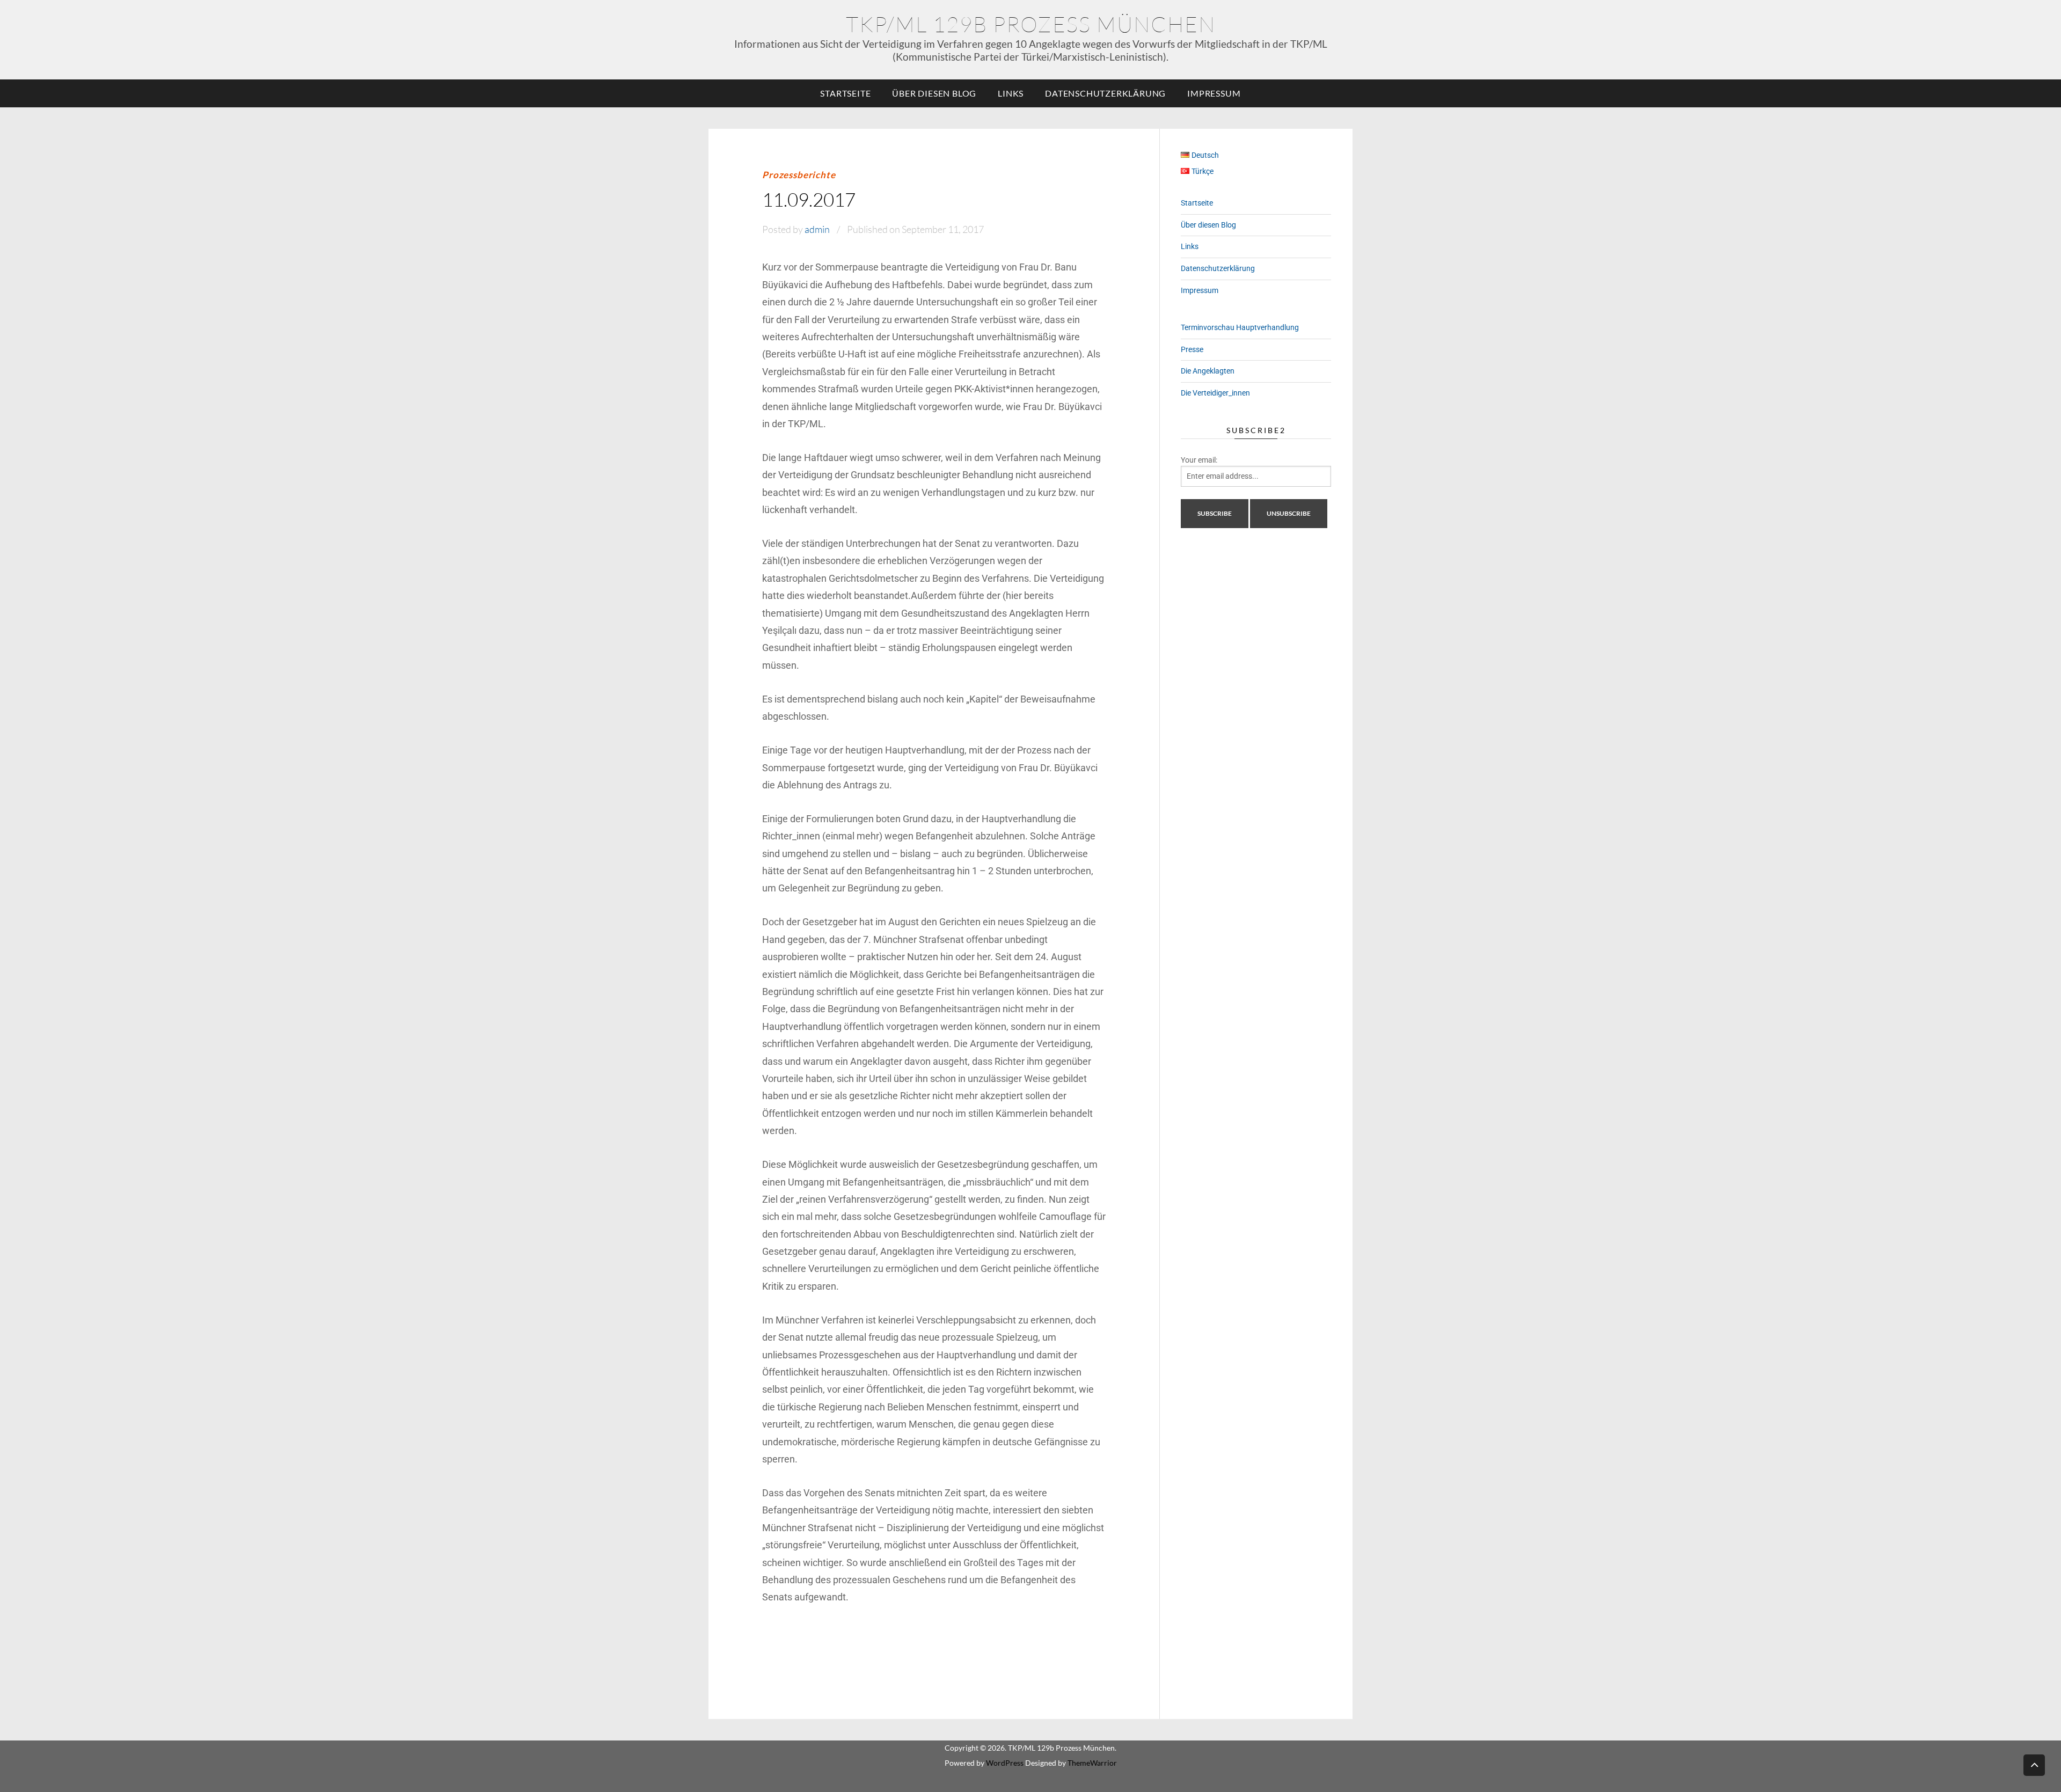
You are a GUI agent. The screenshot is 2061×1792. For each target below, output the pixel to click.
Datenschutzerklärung (1105, 93)
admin (817, 229)
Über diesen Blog (934, 93)
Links (1011, 93)
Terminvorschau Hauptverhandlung (1240, 327)
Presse (1192, 349)
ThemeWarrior (1092, 1763)
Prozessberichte (799, 175)
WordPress (1005, 1763)
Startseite (845, 93)
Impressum (1214, 93)
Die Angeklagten (1208, 371)
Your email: (1199, 460)
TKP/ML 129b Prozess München (1031, 24)
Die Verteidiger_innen (1215, 393)
